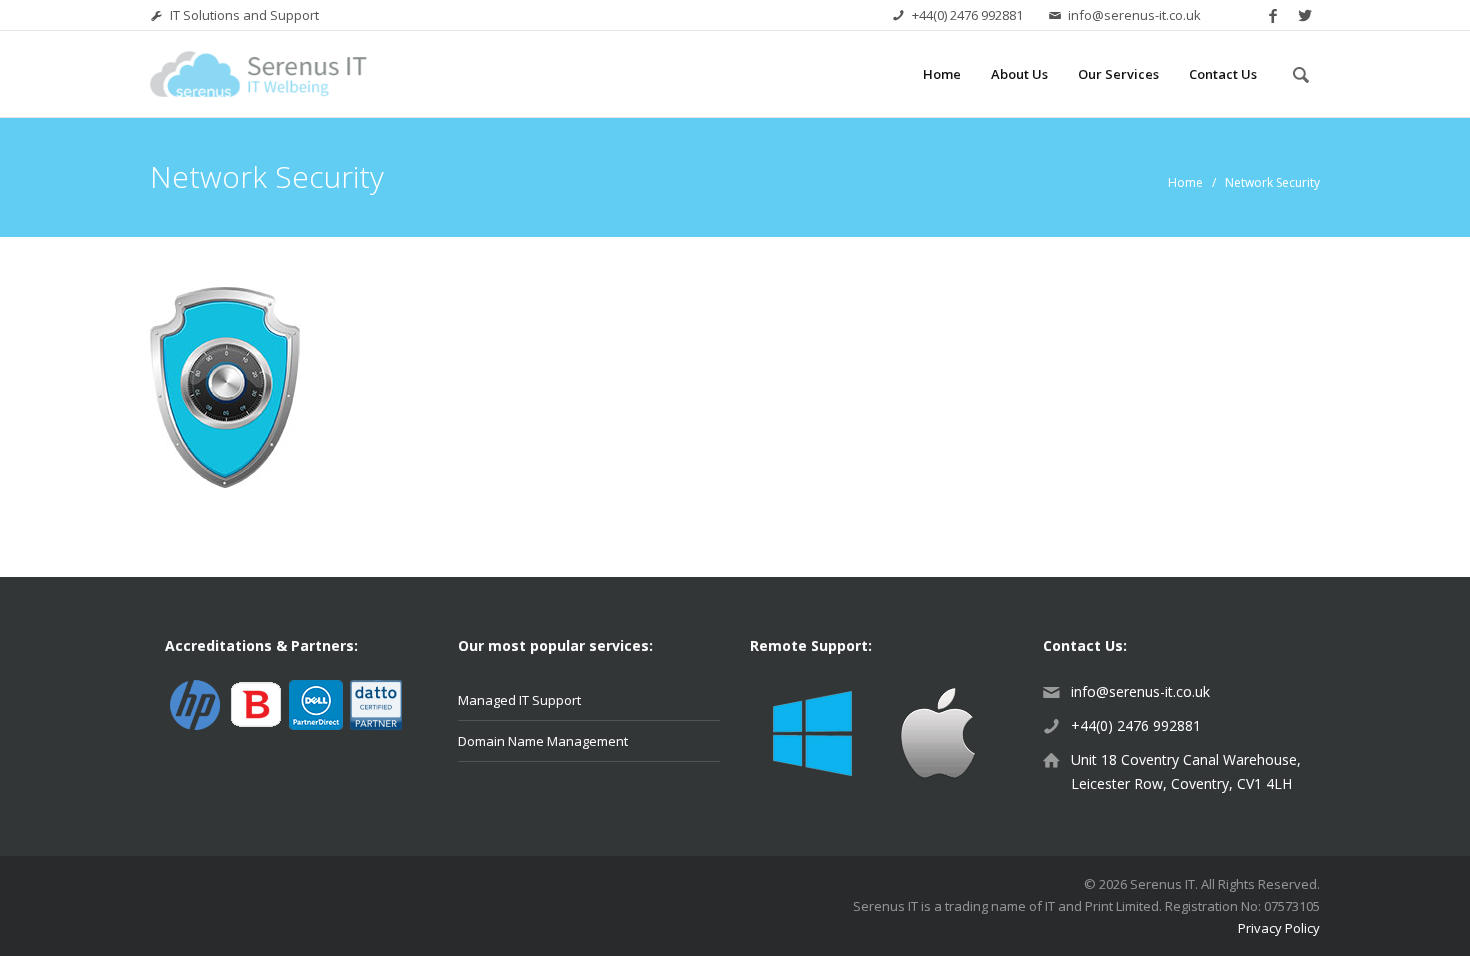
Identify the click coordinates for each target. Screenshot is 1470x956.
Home (942, 74)
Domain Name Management (543, 741)
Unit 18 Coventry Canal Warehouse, (1186, 759)
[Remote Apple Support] (937, 731)
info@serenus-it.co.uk (1134, 15)
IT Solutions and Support (244, 15)
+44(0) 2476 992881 (967, 15)
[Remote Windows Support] (812, 731)
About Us (1019, 74)
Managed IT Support (519, 700)
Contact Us (1223, 74)
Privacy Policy (1279, 928)
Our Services (1118, 74)
